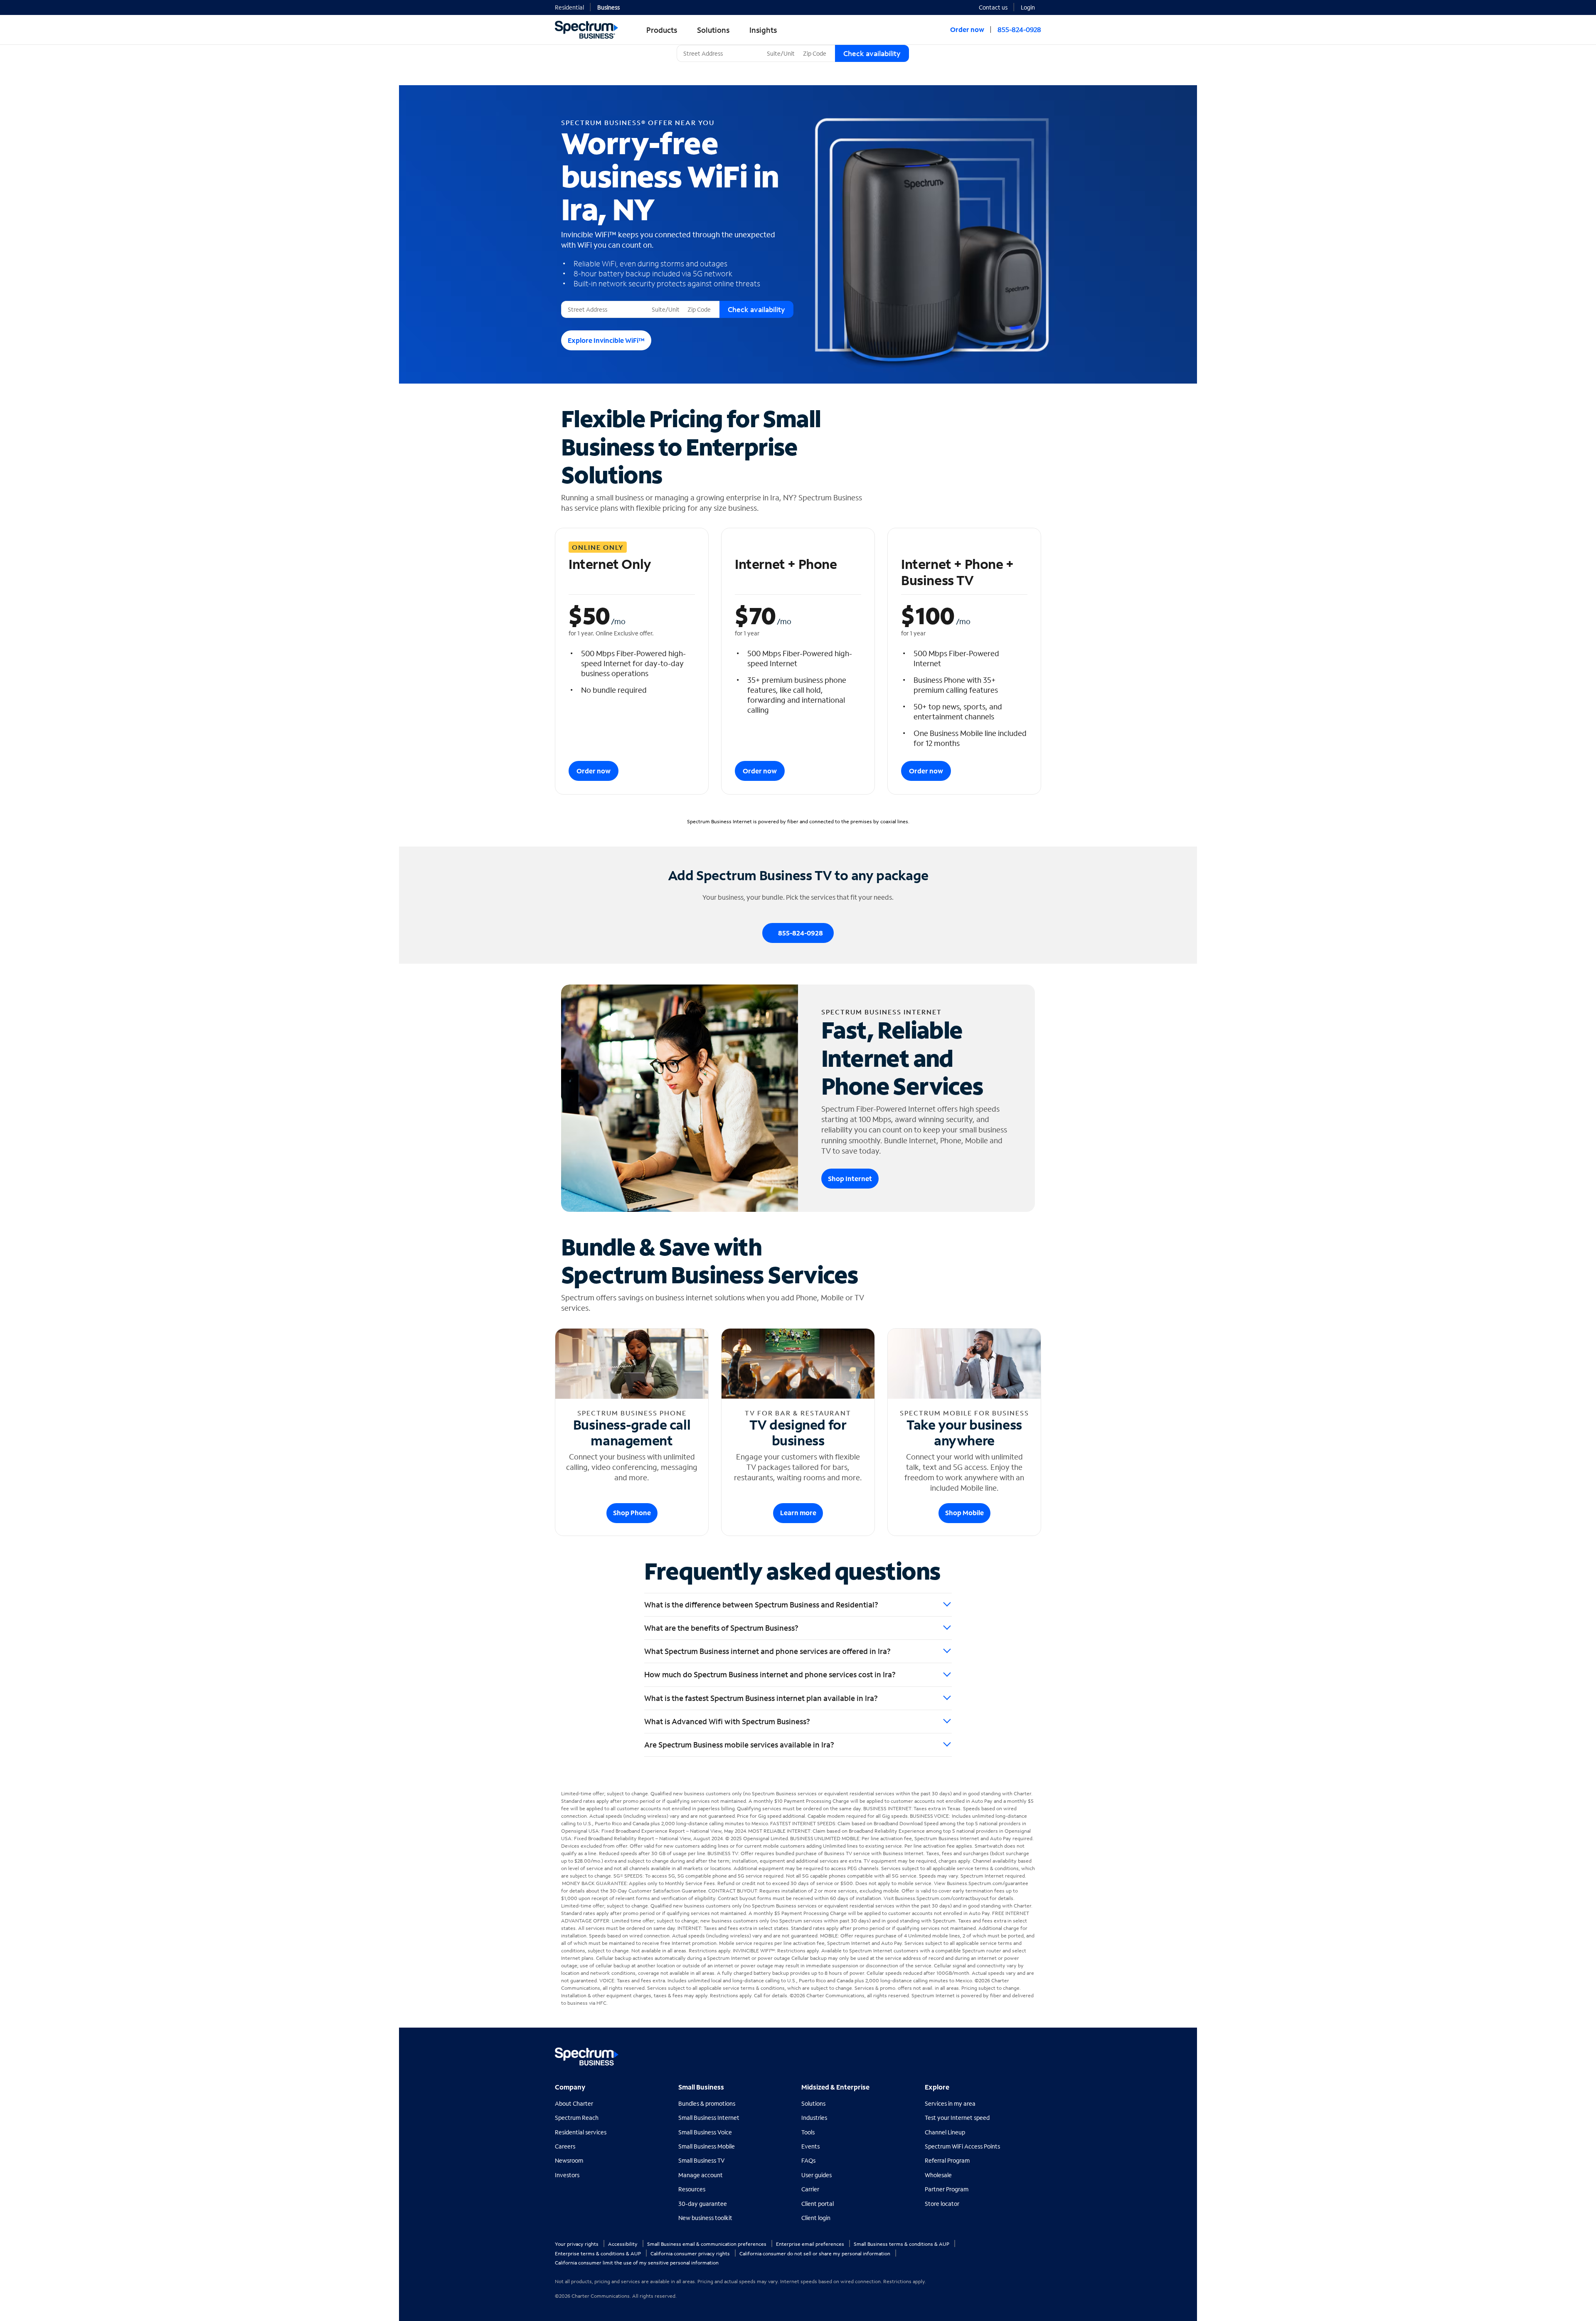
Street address (583, 301)
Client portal (818, 2204)
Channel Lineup (945, 2132)
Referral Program (947, 2160)
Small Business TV (702, 2160)
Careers (565, 2146)
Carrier (810, 2189)
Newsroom (569, 2160)
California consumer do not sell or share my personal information (815, 2253)
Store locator (942, 2204)
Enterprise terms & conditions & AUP (598, 2253)
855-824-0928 (1019, 29)
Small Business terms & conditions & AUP (902, 2244)
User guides (816, 2175)
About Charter (574, 2103)
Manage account (701, 2175)
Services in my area (950, 2103)
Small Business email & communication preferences (707, 2244)
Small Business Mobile (707, 2146)
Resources (692, 2189)
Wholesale (938, 2175)
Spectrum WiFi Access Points (962, 2146)
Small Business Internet (709, 2118)
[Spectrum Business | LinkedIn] (1016, 2053)
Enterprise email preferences (811, 2244)
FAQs (808, 2160)
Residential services (581, 2132)
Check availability (872, 53)
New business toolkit (705, 2218)
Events (810, 2146)
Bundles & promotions (707, 2103)
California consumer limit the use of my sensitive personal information (637, 2263)
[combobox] (720, 53)
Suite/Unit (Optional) (792, 45)
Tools (808, 2132)
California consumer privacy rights (691, 2253)
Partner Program (947, 2189)
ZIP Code (814, 45)
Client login (816, 2218)
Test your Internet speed (957, 2118)
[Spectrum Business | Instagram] (1034, 2053)
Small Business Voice (705, 2132)
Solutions (813, 2103)
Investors (567, 2175)
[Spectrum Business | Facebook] (998, 2053)
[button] (1031, 7)
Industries (814, 2118)
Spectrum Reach (577, 2118)
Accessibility (623, 2244)
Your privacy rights (577, 2244)
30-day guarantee (703, 2204)
